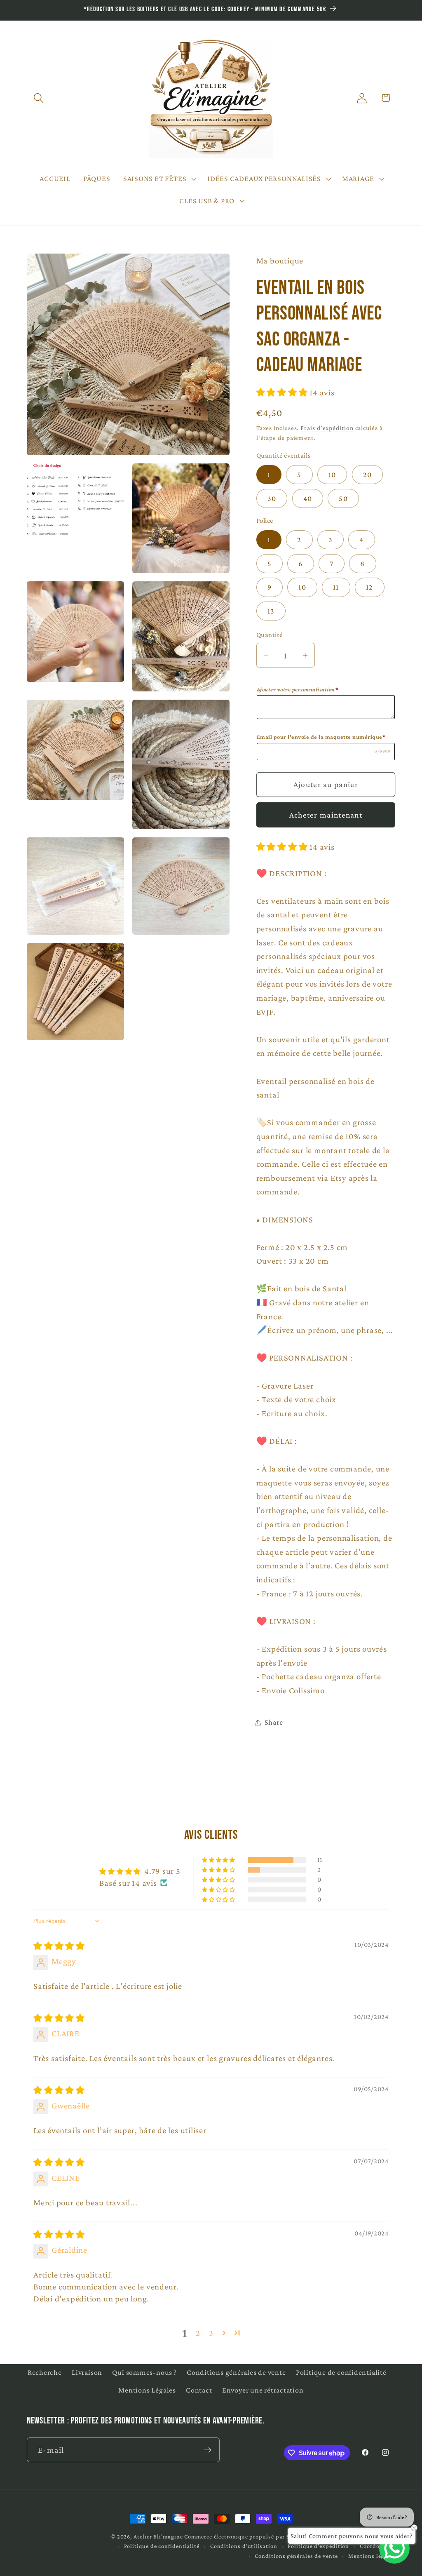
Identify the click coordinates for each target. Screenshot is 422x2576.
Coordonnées (377, 2546)
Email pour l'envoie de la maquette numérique (321, 737)
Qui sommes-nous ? (144, 2372)
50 (343, 498)
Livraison (87, 2372)
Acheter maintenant (326, 815)
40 (308, 498)
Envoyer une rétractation (263, 2390)
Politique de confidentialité (341, 2372)
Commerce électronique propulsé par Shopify (246, 2536)
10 (332, 475)
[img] (59, 1946)
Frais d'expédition (327, 428)
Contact (199, 2390)
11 (336, 587)
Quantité (270, 635)
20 (368, 475)
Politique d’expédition (318, 2546)
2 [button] (198, 2333)
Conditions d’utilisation (244, 2546)
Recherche (45, 2372)
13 (271, 611)
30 (272, 498)
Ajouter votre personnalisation (298, 689)
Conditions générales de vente (236, 2372)
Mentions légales (372, 2556)
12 (370, 587)
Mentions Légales (147, 2390)
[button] (39, 98)
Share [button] (274, 1722)
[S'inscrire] (207, 2450)
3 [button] (211, 2333)
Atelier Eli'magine (158, 2536)
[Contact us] (394, 2548)
